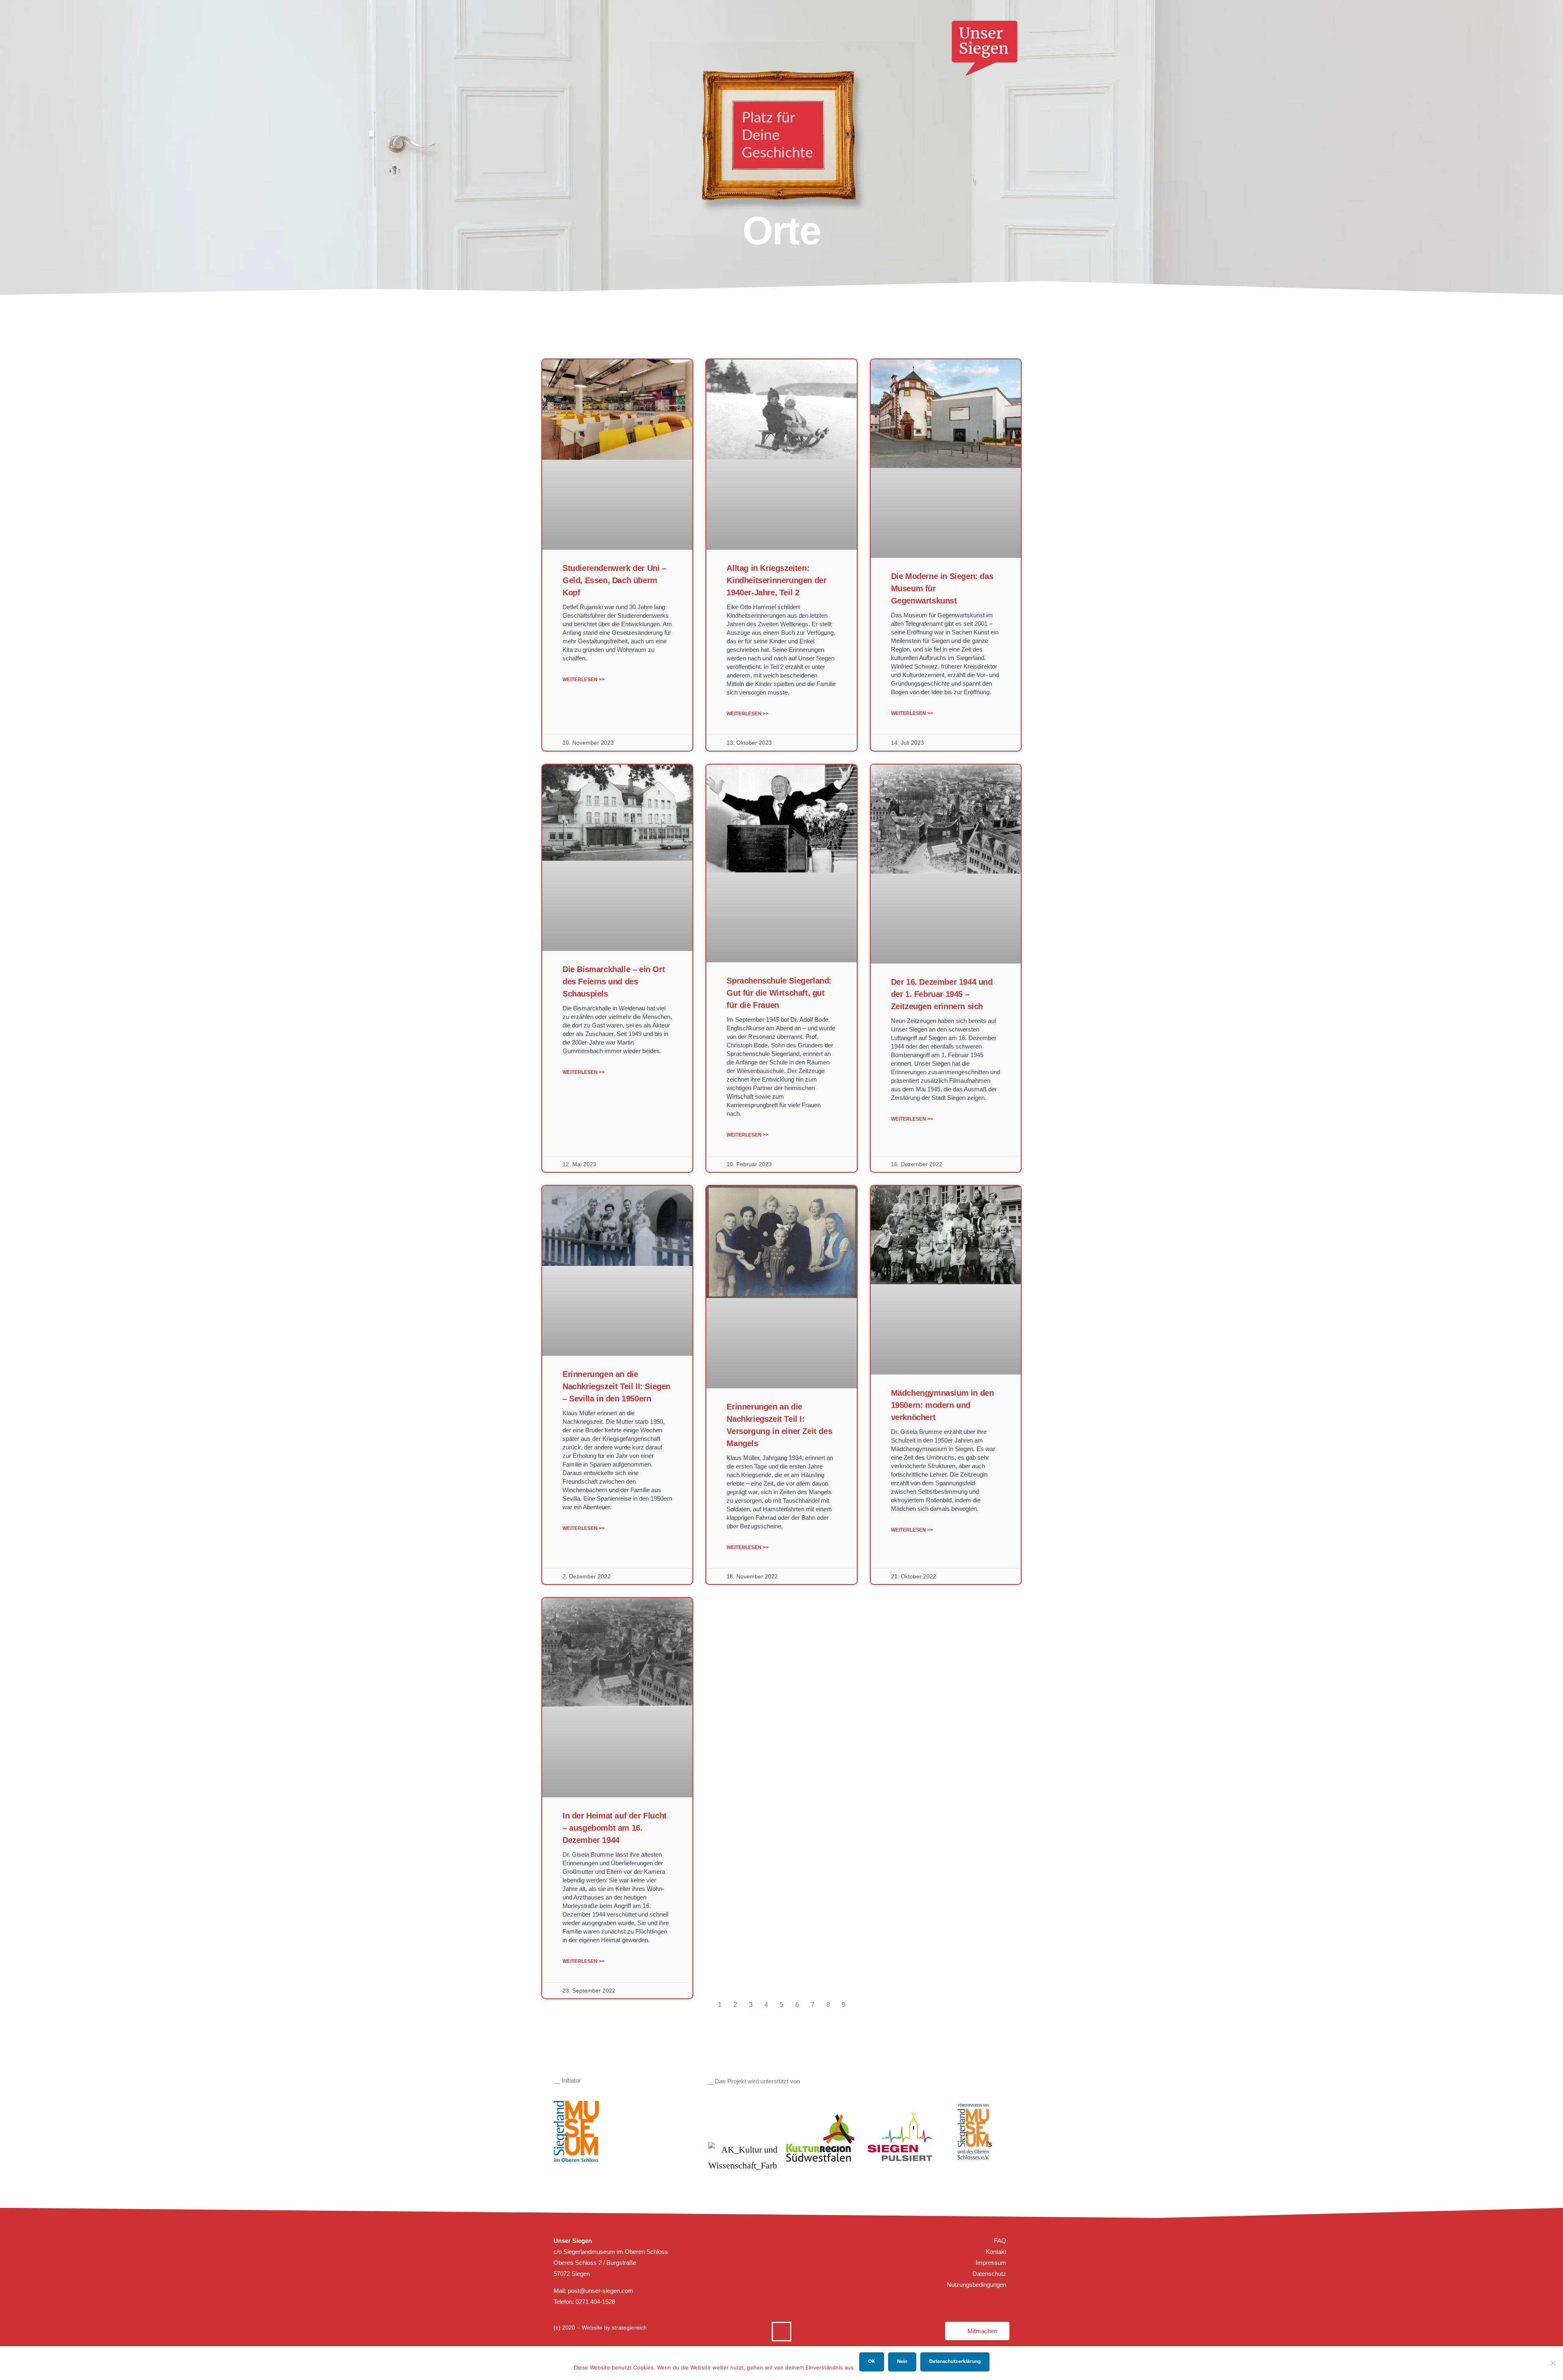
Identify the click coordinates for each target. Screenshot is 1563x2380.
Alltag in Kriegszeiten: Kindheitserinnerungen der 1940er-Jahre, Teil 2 (776, 580)
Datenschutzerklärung (955, 2361)
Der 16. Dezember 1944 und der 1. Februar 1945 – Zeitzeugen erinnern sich (942, 994)
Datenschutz (989, 2274)
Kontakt (996, 2252)
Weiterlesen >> (583, 680)
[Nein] (1553, 2363)
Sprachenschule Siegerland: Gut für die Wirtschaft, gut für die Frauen (779, 993)
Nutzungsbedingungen (976, 2285)
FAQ (1000, 2241)
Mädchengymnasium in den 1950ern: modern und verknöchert (942, 1405)
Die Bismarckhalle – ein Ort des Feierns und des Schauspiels (614, 981)
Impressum (991, 2263)
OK (872, 2361)
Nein (902, 2361)
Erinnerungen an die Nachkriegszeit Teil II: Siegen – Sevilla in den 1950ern (616, 1386)
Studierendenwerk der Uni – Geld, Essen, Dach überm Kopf (614, 580)
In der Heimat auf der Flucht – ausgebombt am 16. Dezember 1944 (615, 1828)
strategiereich (629, 2328)
